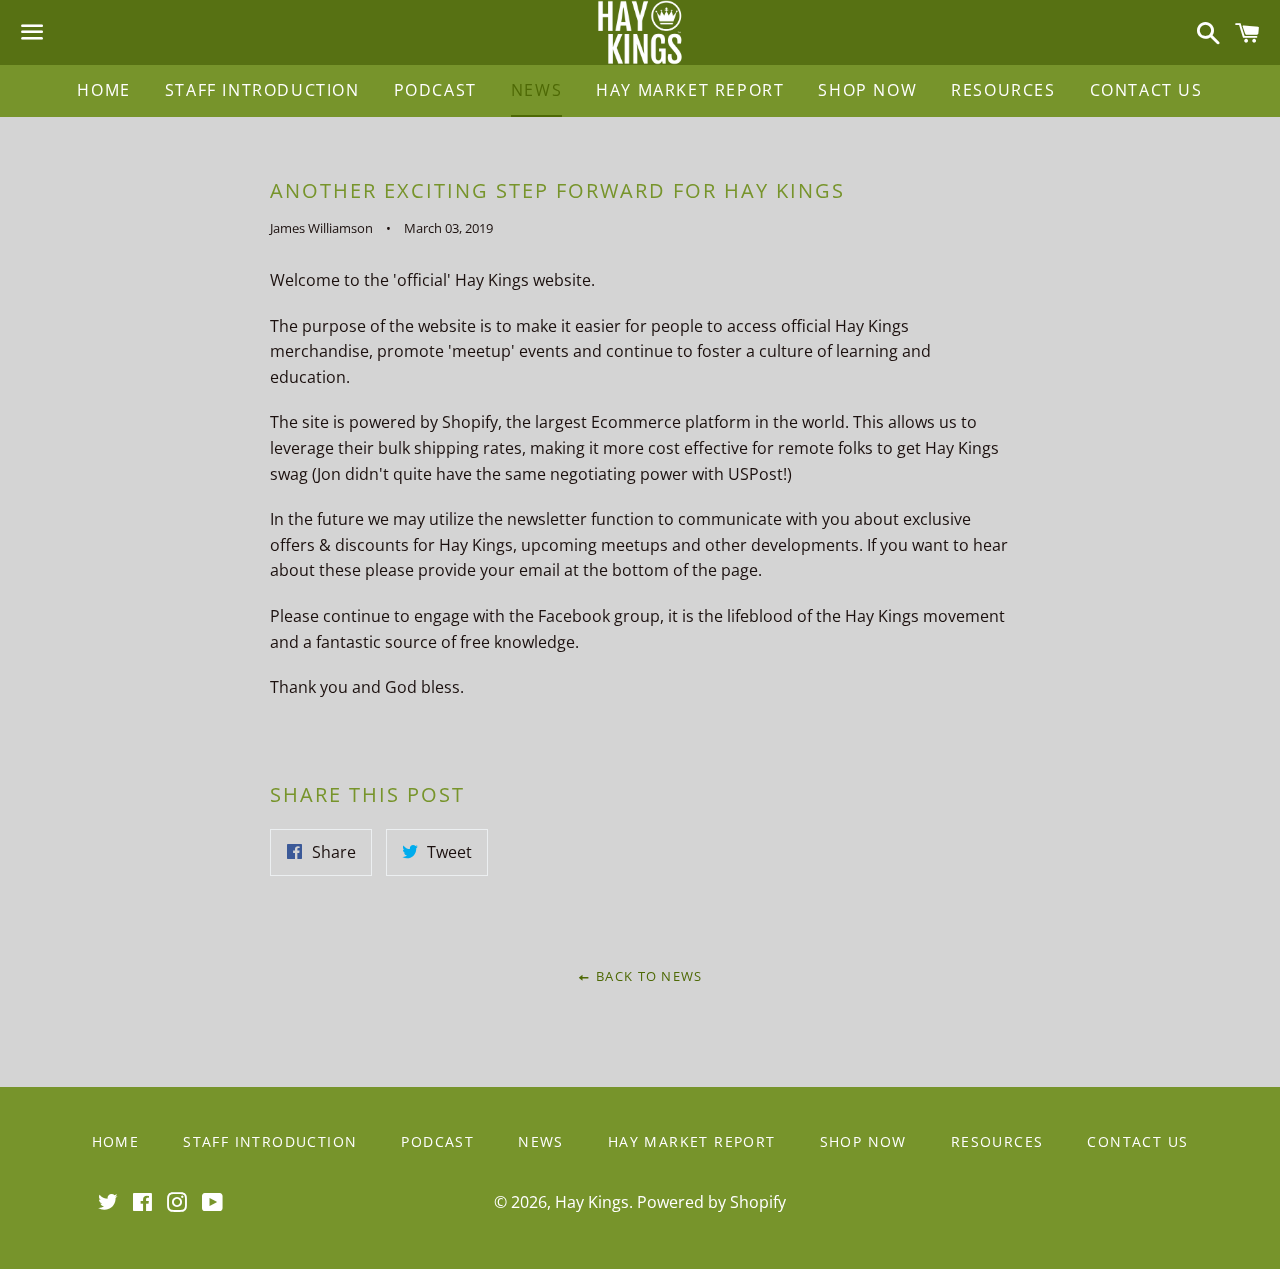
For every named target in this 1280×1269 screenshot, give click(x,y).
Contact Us (1146, 90)
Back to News (647, 976)
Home (103, 90)
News (536, 90)
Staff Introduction (262, 90)
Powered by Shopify (711, 1202)
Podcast (435, 90)
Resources (1003, 90)
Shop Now (867, 90)
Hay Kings (592, 1202)
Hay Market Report (690, 90)
